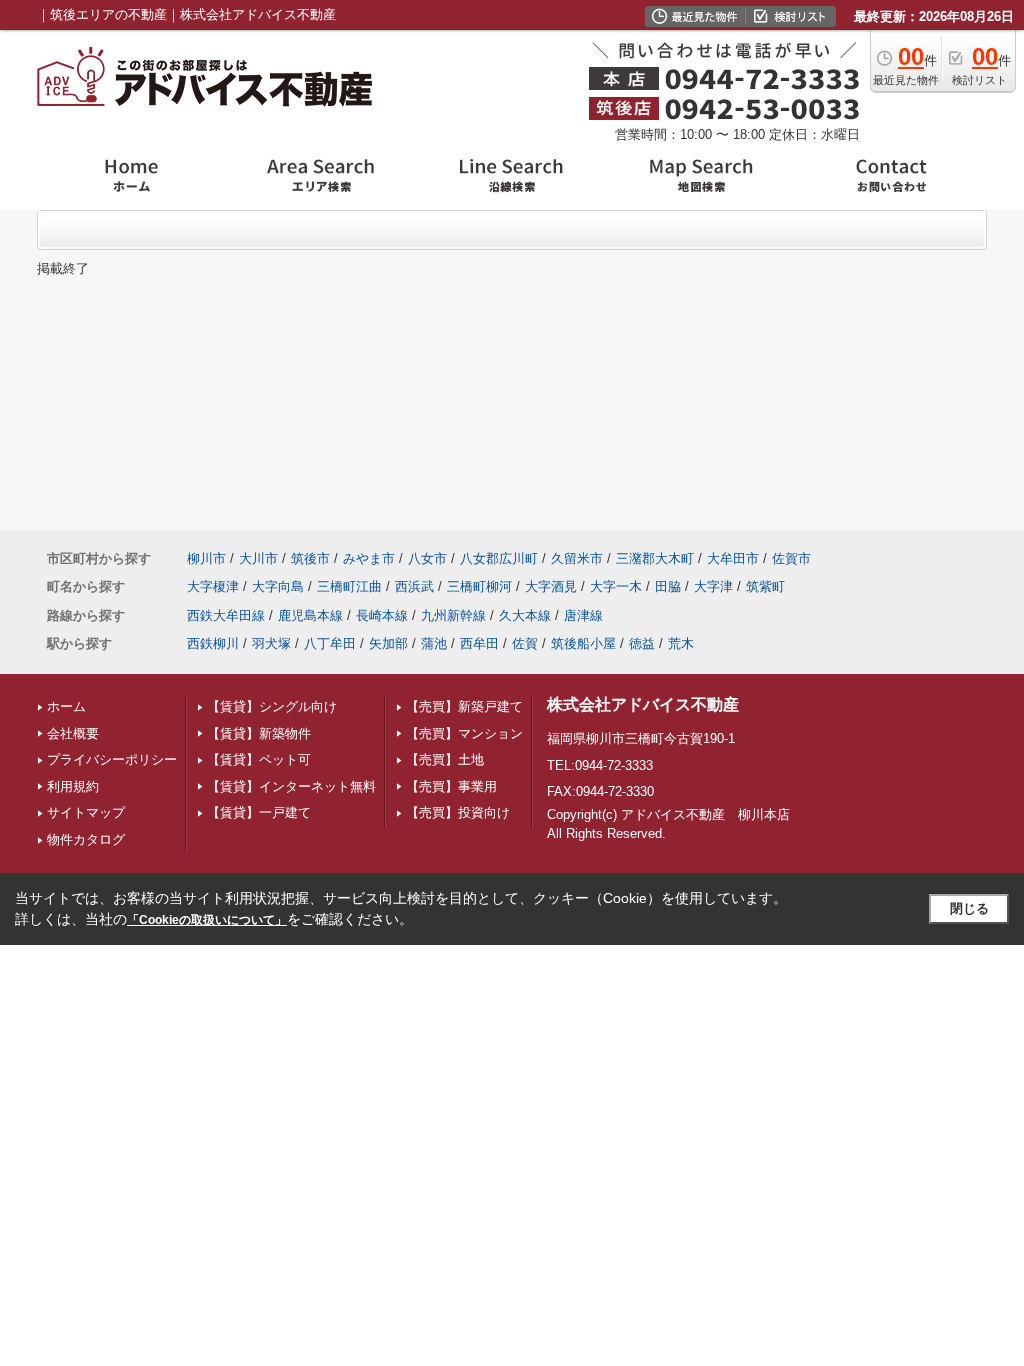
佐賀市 (791, 558)
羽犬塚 (271, 643)
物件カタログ (86, 839)
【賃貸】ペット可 (259, 759)
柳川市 (206, 558)
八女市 (427, 558)
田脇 (668, 586)
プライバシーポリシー (112, 759)
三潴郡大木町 (655, 558)
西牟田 (479, 643)
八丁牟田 (330, 643)
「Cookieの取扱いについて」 (207, 920)
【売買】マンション (464, 733)
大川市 (258, 558)
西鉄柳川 (213, 643)
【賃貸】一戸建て (259, 812)
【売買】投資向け (458, 812)
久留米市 (577, 558)
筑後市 (310, 558)
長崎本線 (382, 615)
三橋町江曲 (349, 586)
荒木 (681, 643)
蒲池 (434, 643)
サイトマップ (86, 812)
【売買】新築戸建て (464, 706)
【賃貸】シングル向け (272, 706)
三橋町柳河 (479, 586)
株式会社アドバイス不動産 (643, 704)
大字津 (713, 586)
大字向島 (278, 586)
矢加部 (388, 643)
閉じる (969, 908)
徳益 (642, 643)
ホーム (66, 706)
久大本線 (525, 615)
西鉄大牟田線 (226, 615)
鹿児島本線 (310, 615)
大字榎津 (213, 586)
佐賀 (525, 643)
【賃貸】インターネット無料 (291, 786)
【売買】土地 (445, 759)
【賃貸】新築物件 (259, 733)
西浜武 (414, 586)
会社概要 (73, 733)
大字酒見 (551, 586)
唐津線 (583, 615)
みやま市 (369, 558)
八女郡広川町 (499, 558)
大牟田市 (733, 558)
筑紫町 (765, 586)
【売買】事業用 (451, 786)
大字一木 (616, 586)
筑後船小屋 (583, 643)
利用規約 (73, 786)
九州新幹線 (453, 615)
